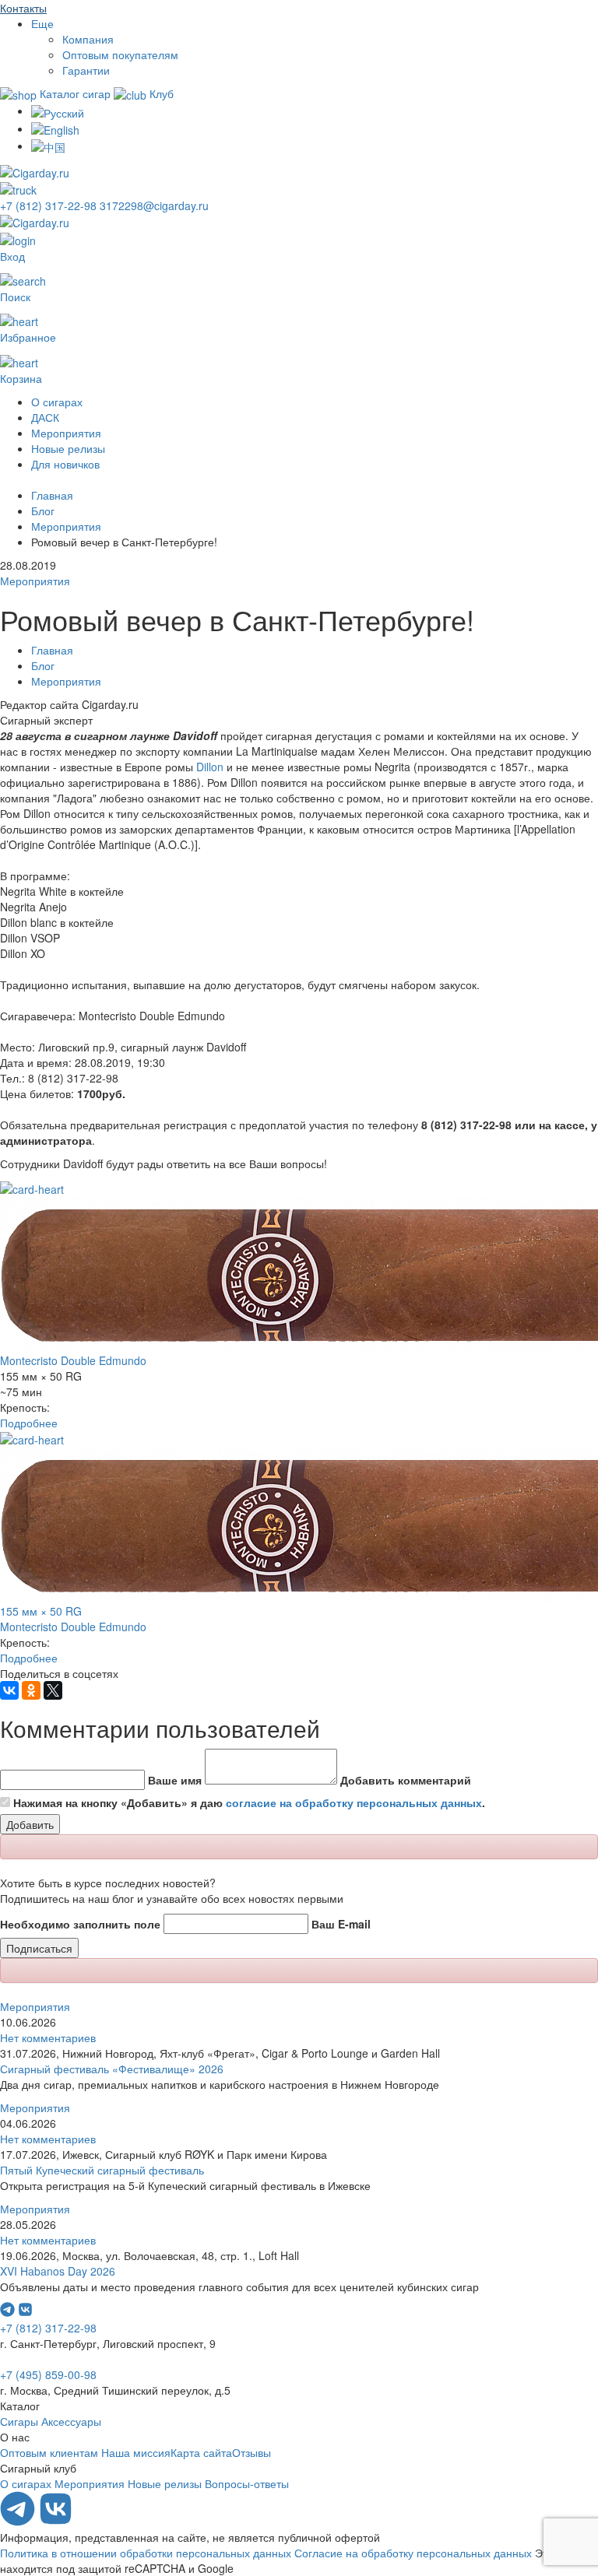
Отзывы (252, 2452)
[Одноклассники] (31, 1690)
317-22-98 (50, 205)
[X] (53, 1690)
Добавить (30, 1824)
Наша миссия (136, 2452)
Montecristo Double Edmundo (73, 1360)
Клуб (160, 93)
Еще (42, 23)
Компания (88, 39)
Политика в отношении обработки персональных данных (146, 2553)
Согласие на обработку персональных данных (413, 2553)
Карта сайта (201, 2452)
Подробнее (29, 1423)
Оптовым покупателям (120, 54)
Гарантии (86, 70)
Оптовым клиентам (49, 2452)
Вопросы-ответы (247, 2483)
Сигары (19, 2421)
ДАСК (45, 417)
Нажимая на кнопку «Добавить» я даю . (249, 1802)
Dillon (210, 767)
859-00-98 (48, 2374)
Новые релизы (68, 448)
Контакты (23, 8)
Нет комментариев (48, 2037)
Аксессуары (71, 2421)
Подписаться (39, 1948)
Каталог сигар (75, 93)
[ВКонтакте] (9, 1690)
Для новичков (65, 464)
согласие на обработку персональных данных (354, 1802)
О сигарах (57, 402)
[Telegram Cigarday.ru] (19, 2522)
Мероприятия (66, 433)
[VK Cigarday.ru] (56, 2522)
